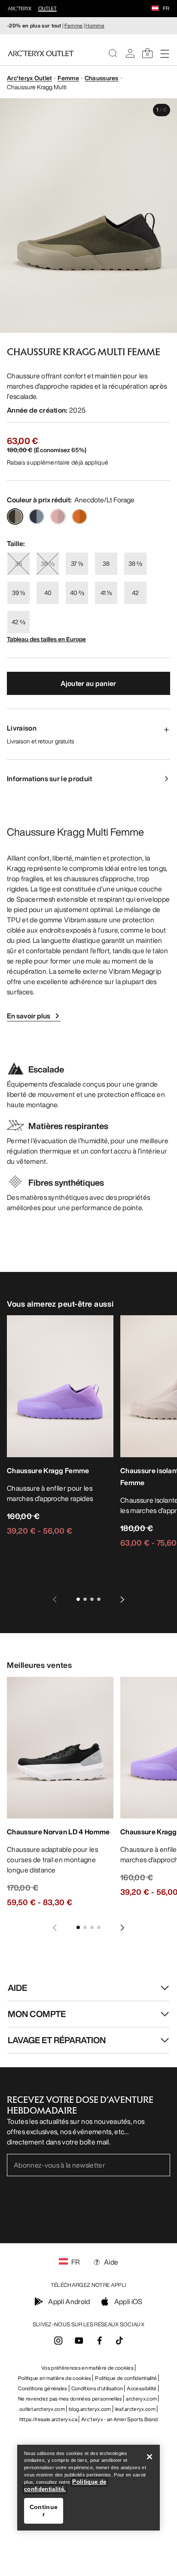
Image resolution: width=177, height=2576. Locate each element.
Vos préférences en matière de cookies (87, 2368)
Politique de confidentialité (126, 2378)
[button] (155, 9)
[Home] (41, 53)
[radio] (15, 516)
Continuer (44, 2511)
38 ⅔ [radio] (135, 563)
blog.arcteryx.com (90, 2409)
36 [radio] (18, 563)
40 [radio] (48, 593)
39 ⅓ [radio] (18, 593)
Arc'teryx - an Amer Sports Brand (119, 2419)
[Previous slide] (55, 1599)
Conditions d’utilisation (97, 2388)
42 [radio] (135, 593)
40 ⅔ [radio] (77, 593)
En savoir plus (29, 1016)
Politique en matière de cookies (55, 2378)
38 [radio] (106, 563)
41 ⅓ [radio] (106, 593)
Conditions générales (43, 2388)
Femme (74, 26)
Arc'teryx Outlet (29, 78)
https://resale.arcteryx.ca (48, 2419)
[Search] (113, 53)
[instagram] (58, 2343)
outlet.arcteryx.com (42, 2409)
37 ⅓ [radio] (77, 563)
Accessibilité (142, 2388)
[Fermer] (150, 2457)
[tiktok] (119, 2340)
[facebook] (100, 2343)
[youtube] (79, 2343)
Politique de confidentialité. (65, 2485)
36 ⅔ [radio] (48, 563)
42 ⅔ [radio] (18, 622)
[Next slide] (122, 1599)
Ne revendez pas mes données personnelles (70, 2399)
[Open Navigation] (165, 53)
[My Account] (130, 53)
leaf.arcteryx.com (135, 2409)
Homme (95, 26)
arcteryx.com (141, 2399)
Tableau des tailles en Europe (46, 639)
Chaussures (102, 78)
